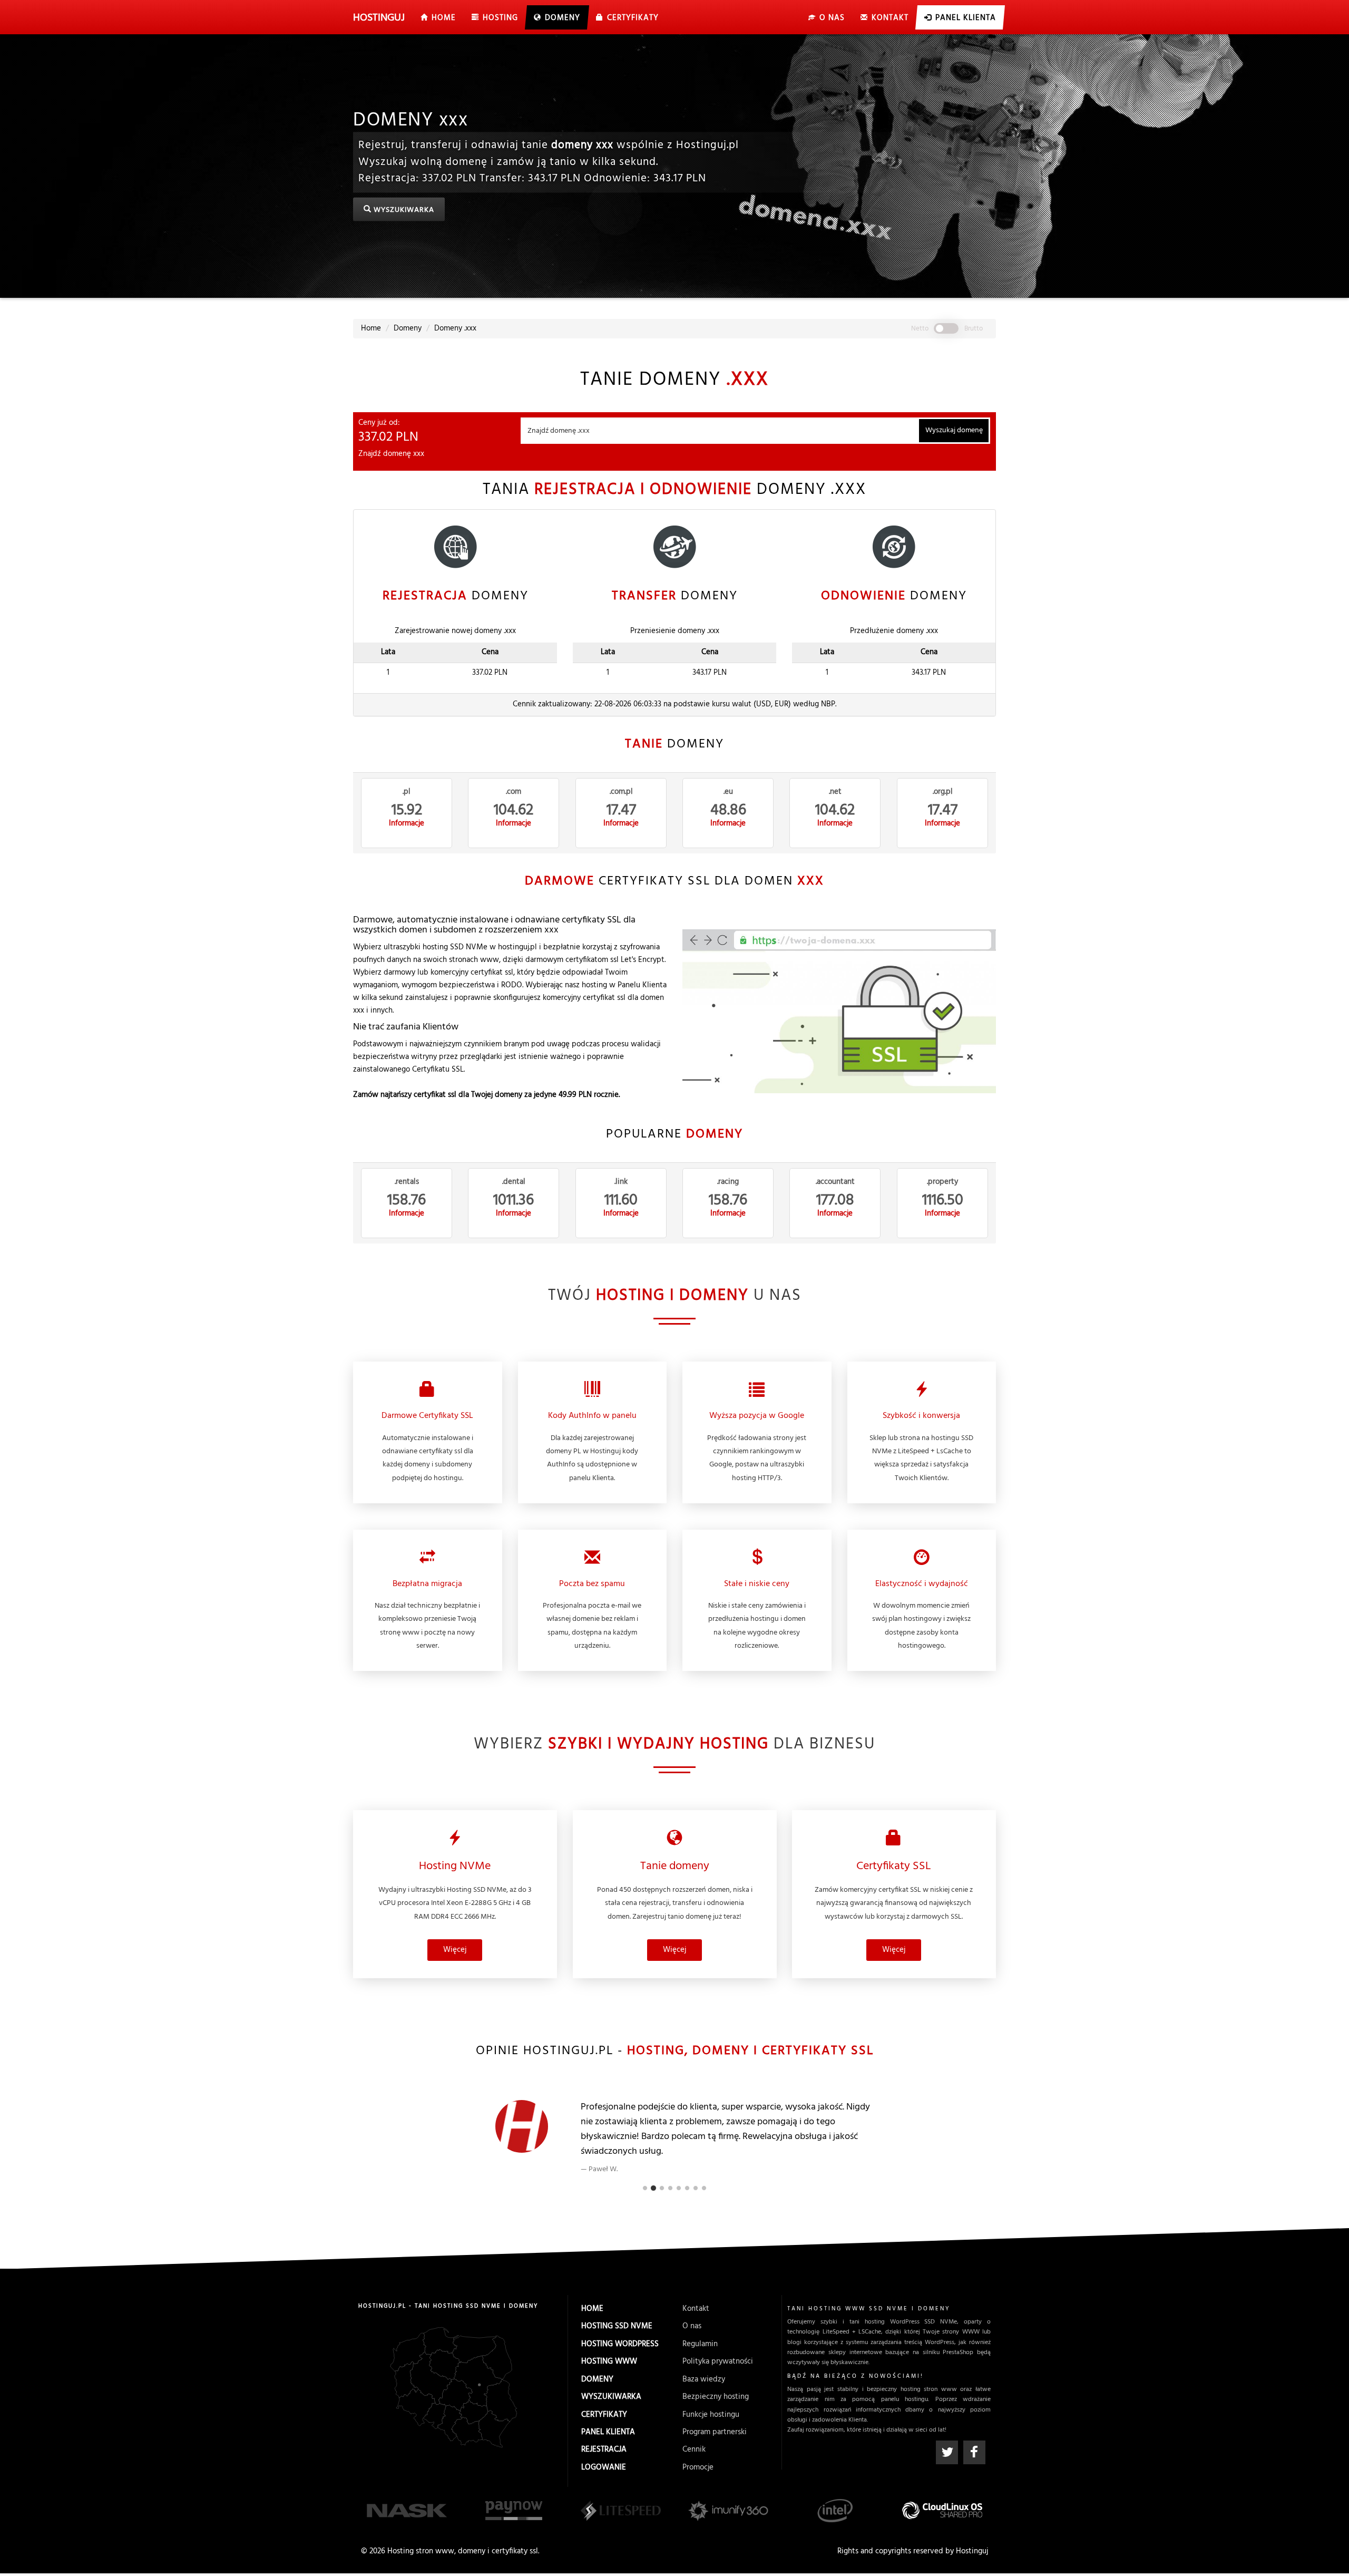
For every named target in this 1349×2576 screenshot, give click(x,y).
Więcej (455, 1950)
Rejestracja (604, 2449)
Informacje (407, 824)
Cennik (694, 2449)
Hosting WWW (609, 2361)
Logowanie (604, 2467)
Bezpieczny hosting (716, 2397)
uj (379, 18)
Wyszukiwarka (403, 211)
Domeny (597, 2379)
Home (592, 2309)
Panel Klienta (608, 2432)
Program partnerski (715, 2432)
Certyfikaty (604, 2415)
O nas (692, 2326)
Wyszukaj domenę (954, 430)
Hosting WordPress (620, 2344)
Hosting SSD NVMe (617, 2326)
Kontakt (696, 2309)
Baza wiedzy (704, 2379)
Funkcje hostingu (711, 2415)
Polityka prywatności (718, 2361)
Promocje (698, 2467)
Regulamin (700, 2344)
